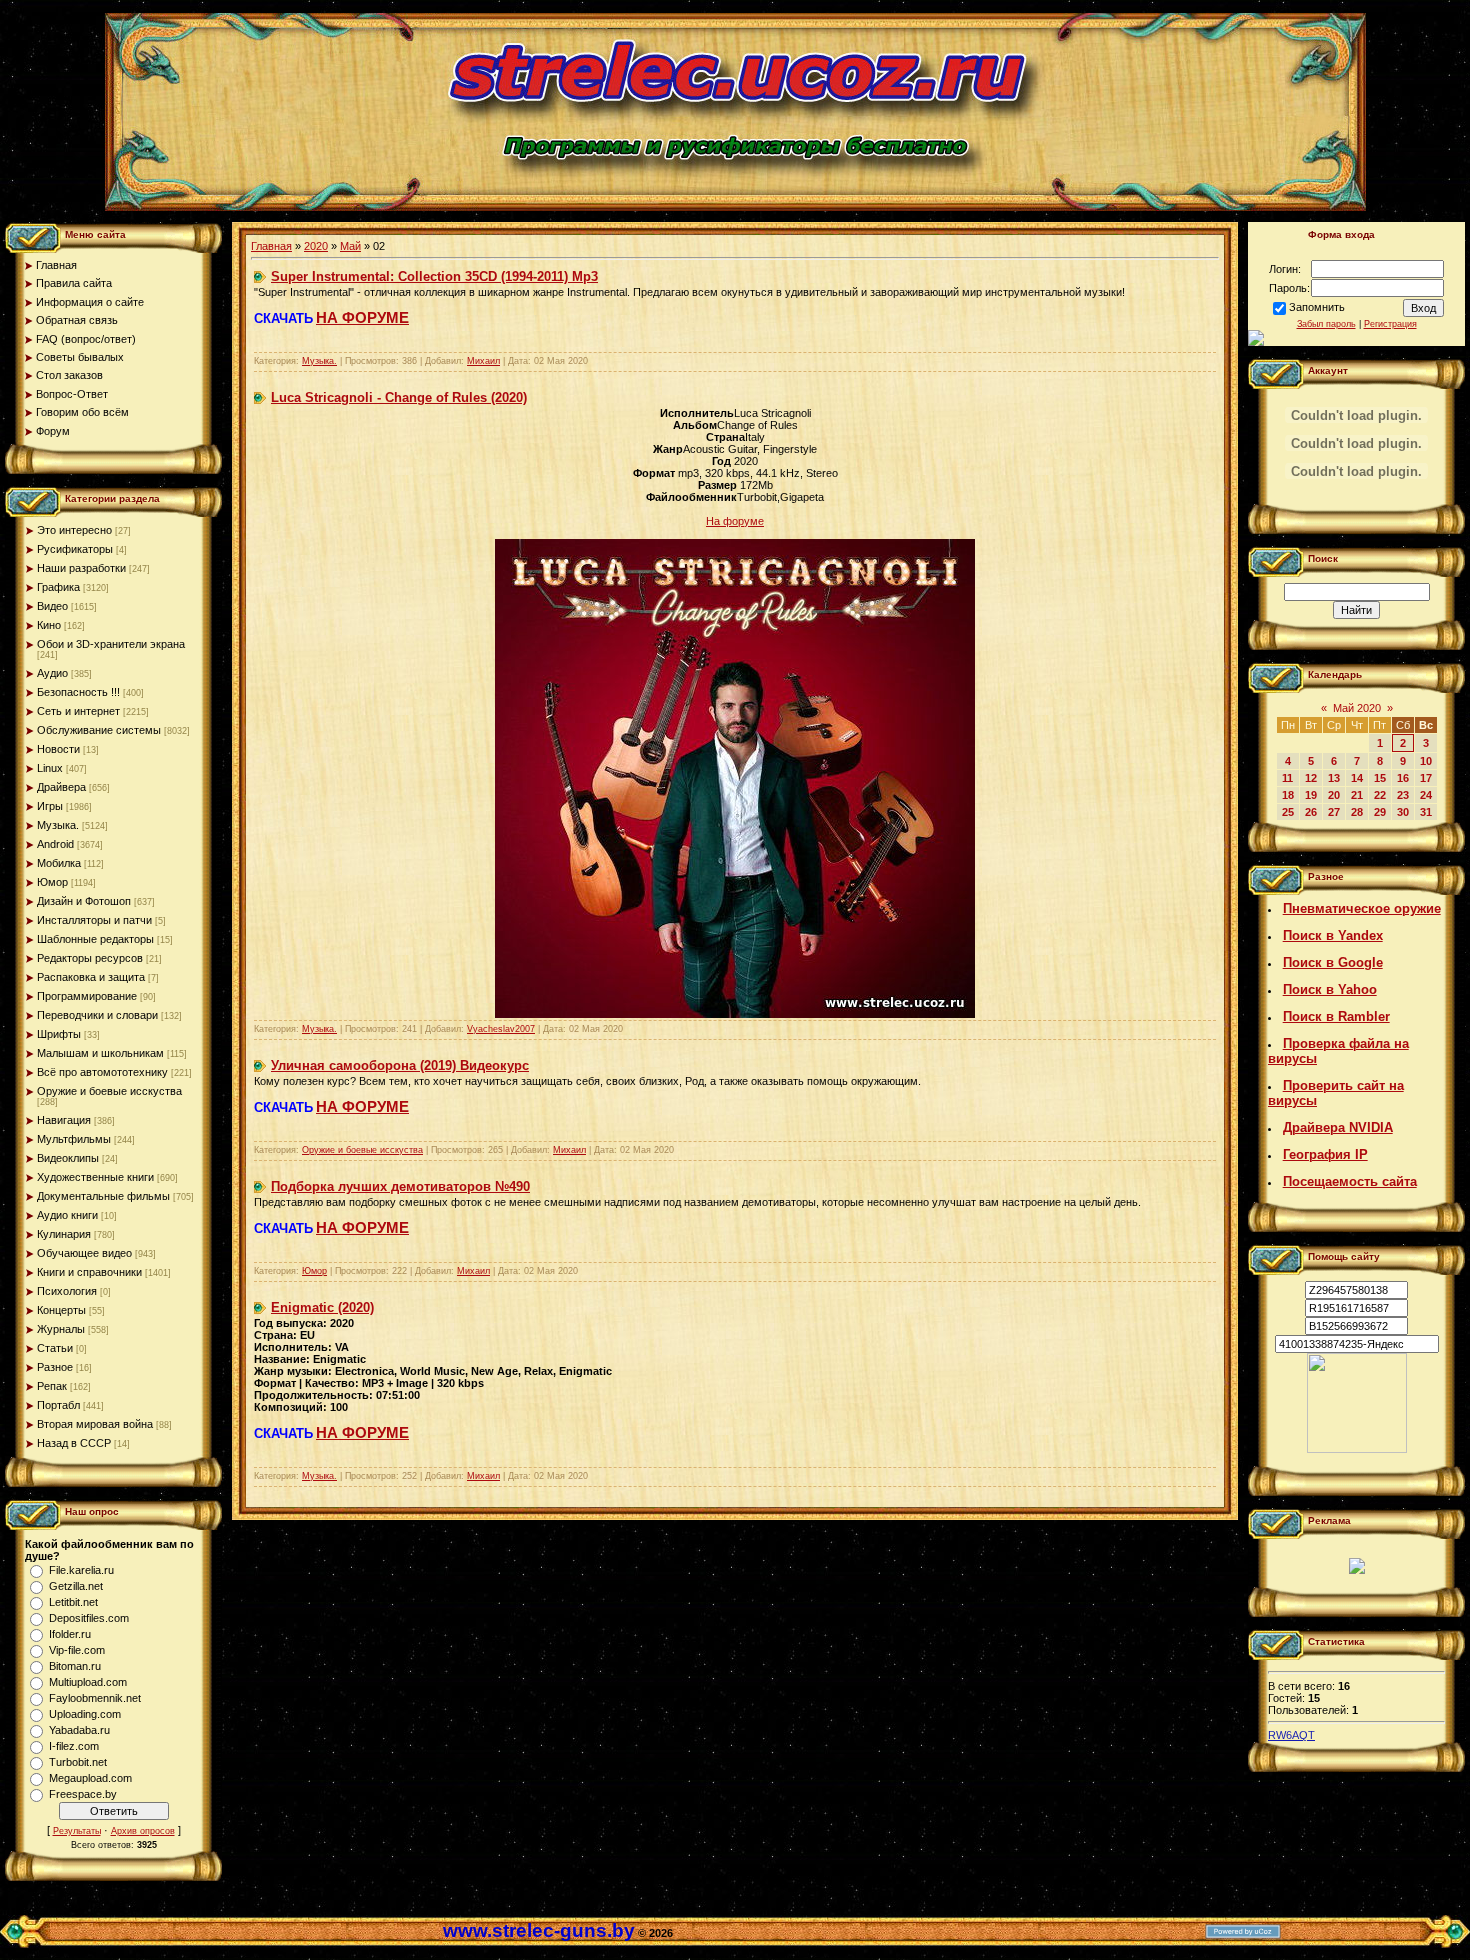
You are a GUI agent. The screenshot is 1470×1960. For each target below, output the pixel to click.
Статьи (55, 1348)
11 (1287, 778)
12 (1311, 778)
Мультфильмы (74, 1139)
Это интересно (74, 530)
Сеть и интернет (78, 711)
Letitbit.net (73, 1602)
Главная (271, 246)
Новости (58, 749)
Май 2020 (1357, 708)
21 (1357, 795)
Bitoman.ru (75, 1666)
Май (350, 246)
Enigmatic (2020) (322, 1307)
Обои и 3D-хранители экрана (111, 644)
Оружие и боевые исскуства (109, 1091)
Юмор (52, 882)
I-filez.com (74, 1746)
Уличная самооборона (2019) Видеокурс (400, 1065)
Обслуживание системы (99, 730)
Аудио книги (67, 1215)
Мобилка (59, 863)
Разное (55, 1367)
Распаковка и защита (91, 977)
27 (1334, 812)
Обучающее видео (84, 1253)
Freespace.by (83, 1794)
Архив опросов (143, 1831)
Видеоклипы (68, 1158)
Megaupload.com (90, 1778)
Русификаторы (75, 549)
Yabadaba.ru (79, 1730)
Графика (58, 587)
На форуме (735, 521)
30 (1403, 812)
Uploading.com (85, 1714)
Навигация (64, 1120)
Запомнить (1317, 307)
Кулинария (64, 1234)
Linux (50, 768)
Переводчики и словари (97, 1015)
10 (1426, 761)
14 (1357, 778)
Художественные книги (95, 1177)
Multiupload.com (88, 1682)
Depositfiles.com (89, 1618)
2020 (316, 246)
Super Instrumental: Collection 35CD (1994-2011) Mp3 (434, 276)
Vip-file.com (77, 1650)
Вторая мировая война (95, 1424)
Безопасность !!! (78, 692)
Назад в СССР (74, 1443)
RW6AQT (1291, 1735)
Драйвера (61, 787)
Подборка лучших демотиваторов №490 (400, 1186)
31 (1426, 812)
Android (55, 844)
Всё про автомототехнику (102, 1072)
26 (1311, 812)
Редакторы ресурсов (90, 958)
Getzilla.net (76, 1586)
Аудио (52, 673)
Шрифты (59, 1034)
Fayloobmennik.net (95, 1698)
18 (1288, 795)
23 (1403, 795)
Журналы (61, 1329)
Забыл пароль (1326, 324)
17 (1426, 778)
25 (1288, 812)
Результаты (77, 1831)
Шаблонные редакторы (95, 939)
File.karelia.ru (81, 1570)
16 (1403, 778)
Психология (67, 1291)
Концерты (61, 1310)
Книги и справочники (89, 1272)
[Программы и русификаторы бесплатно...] (1357, 1449)
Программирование (87, 996)
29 (1380, 812)
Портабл (58, 1405)
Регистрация (1390, 324)
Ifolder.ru (70, 1634)
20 (1334, 795)
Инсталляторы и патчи (94, 920)
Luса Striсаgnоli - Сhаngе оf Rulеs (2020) (399, 397)
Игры (50, 806)
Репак (52, 1386)
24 (1426, 795)
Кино (49, 625)
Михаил (483, 361)
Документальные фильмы (103, 1196)
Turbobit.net (78, 1762)
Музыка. (58, 825)
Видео (52, 606)
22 (1380, 795)
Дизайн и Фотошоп (84, 901)
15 (1380, 778)
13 (1334, 778)
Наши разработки (81, 568)
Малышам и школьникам (100, 1053)
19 (1311, 795)
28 (1357, 812)
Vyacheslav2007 (501, 1029)
